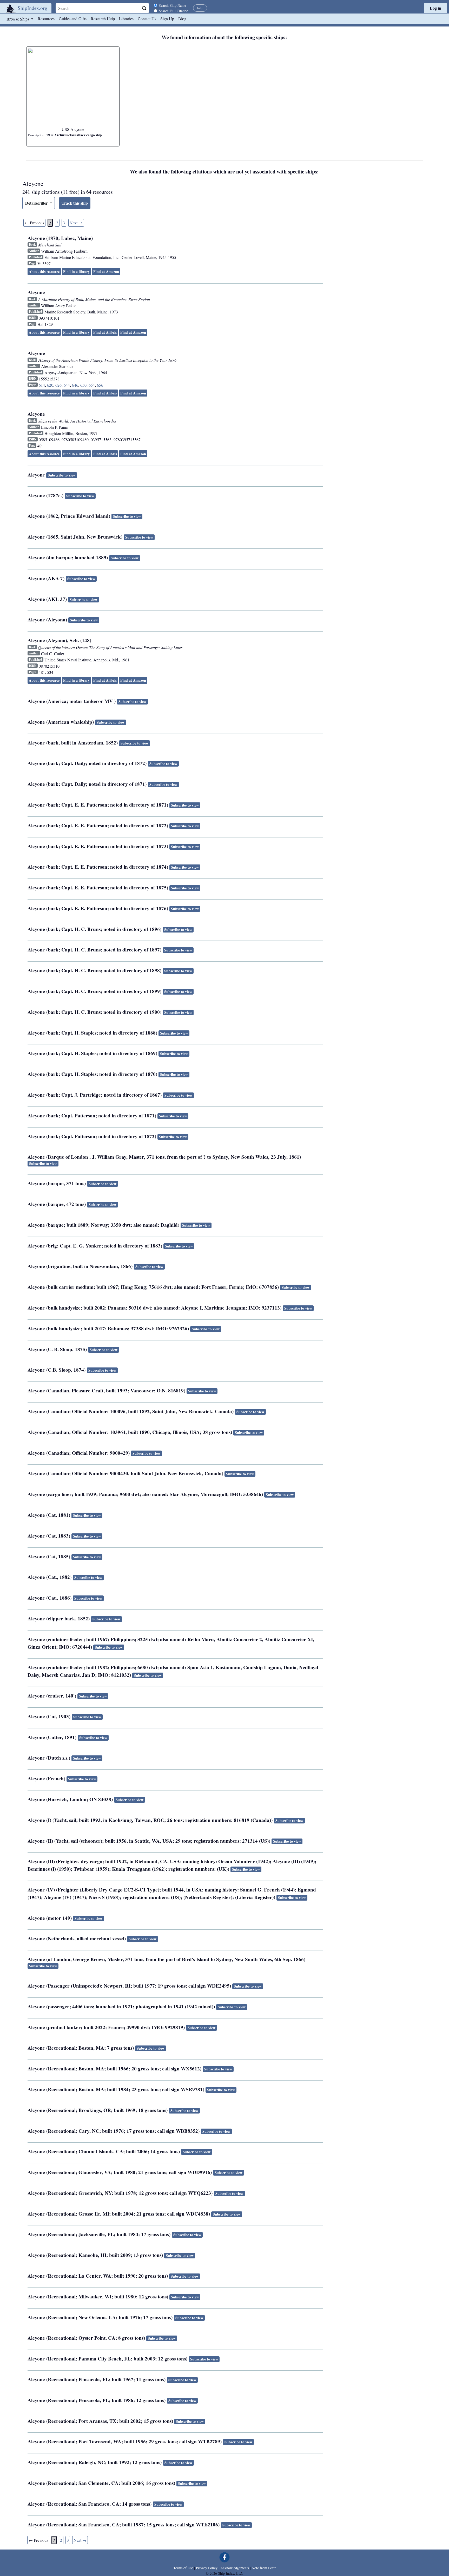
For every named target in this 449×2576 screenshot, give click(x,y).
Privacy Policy (207, 2568)
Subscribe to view (62, 475)
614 (42, 385)
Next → (76, 223)
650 (83, 385)
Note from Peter (264, 2568)
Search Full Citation (174, 11)
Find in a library (76, 271)
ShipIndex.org (32, 8)
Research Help (103, 19)
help (200, 8)
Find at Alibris (105, 332)
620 (50, 385)
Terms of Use (183, 2568)
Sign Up (167, 19)
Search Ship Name (172, 5)
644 (67, 385)
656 (100, 385)
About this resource (44, 271)
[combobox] (97, 8)
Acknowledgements (235, 2568)
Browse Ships (18, 19)
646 (75, 385)
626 (58, 385)
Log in (435, 8)
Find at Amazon (106, 271)
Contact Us (147, 19)
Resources (46, 19)
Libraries (126, 19)
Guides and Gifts (73, 19)
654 (92, 385)
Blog (182, 19)
